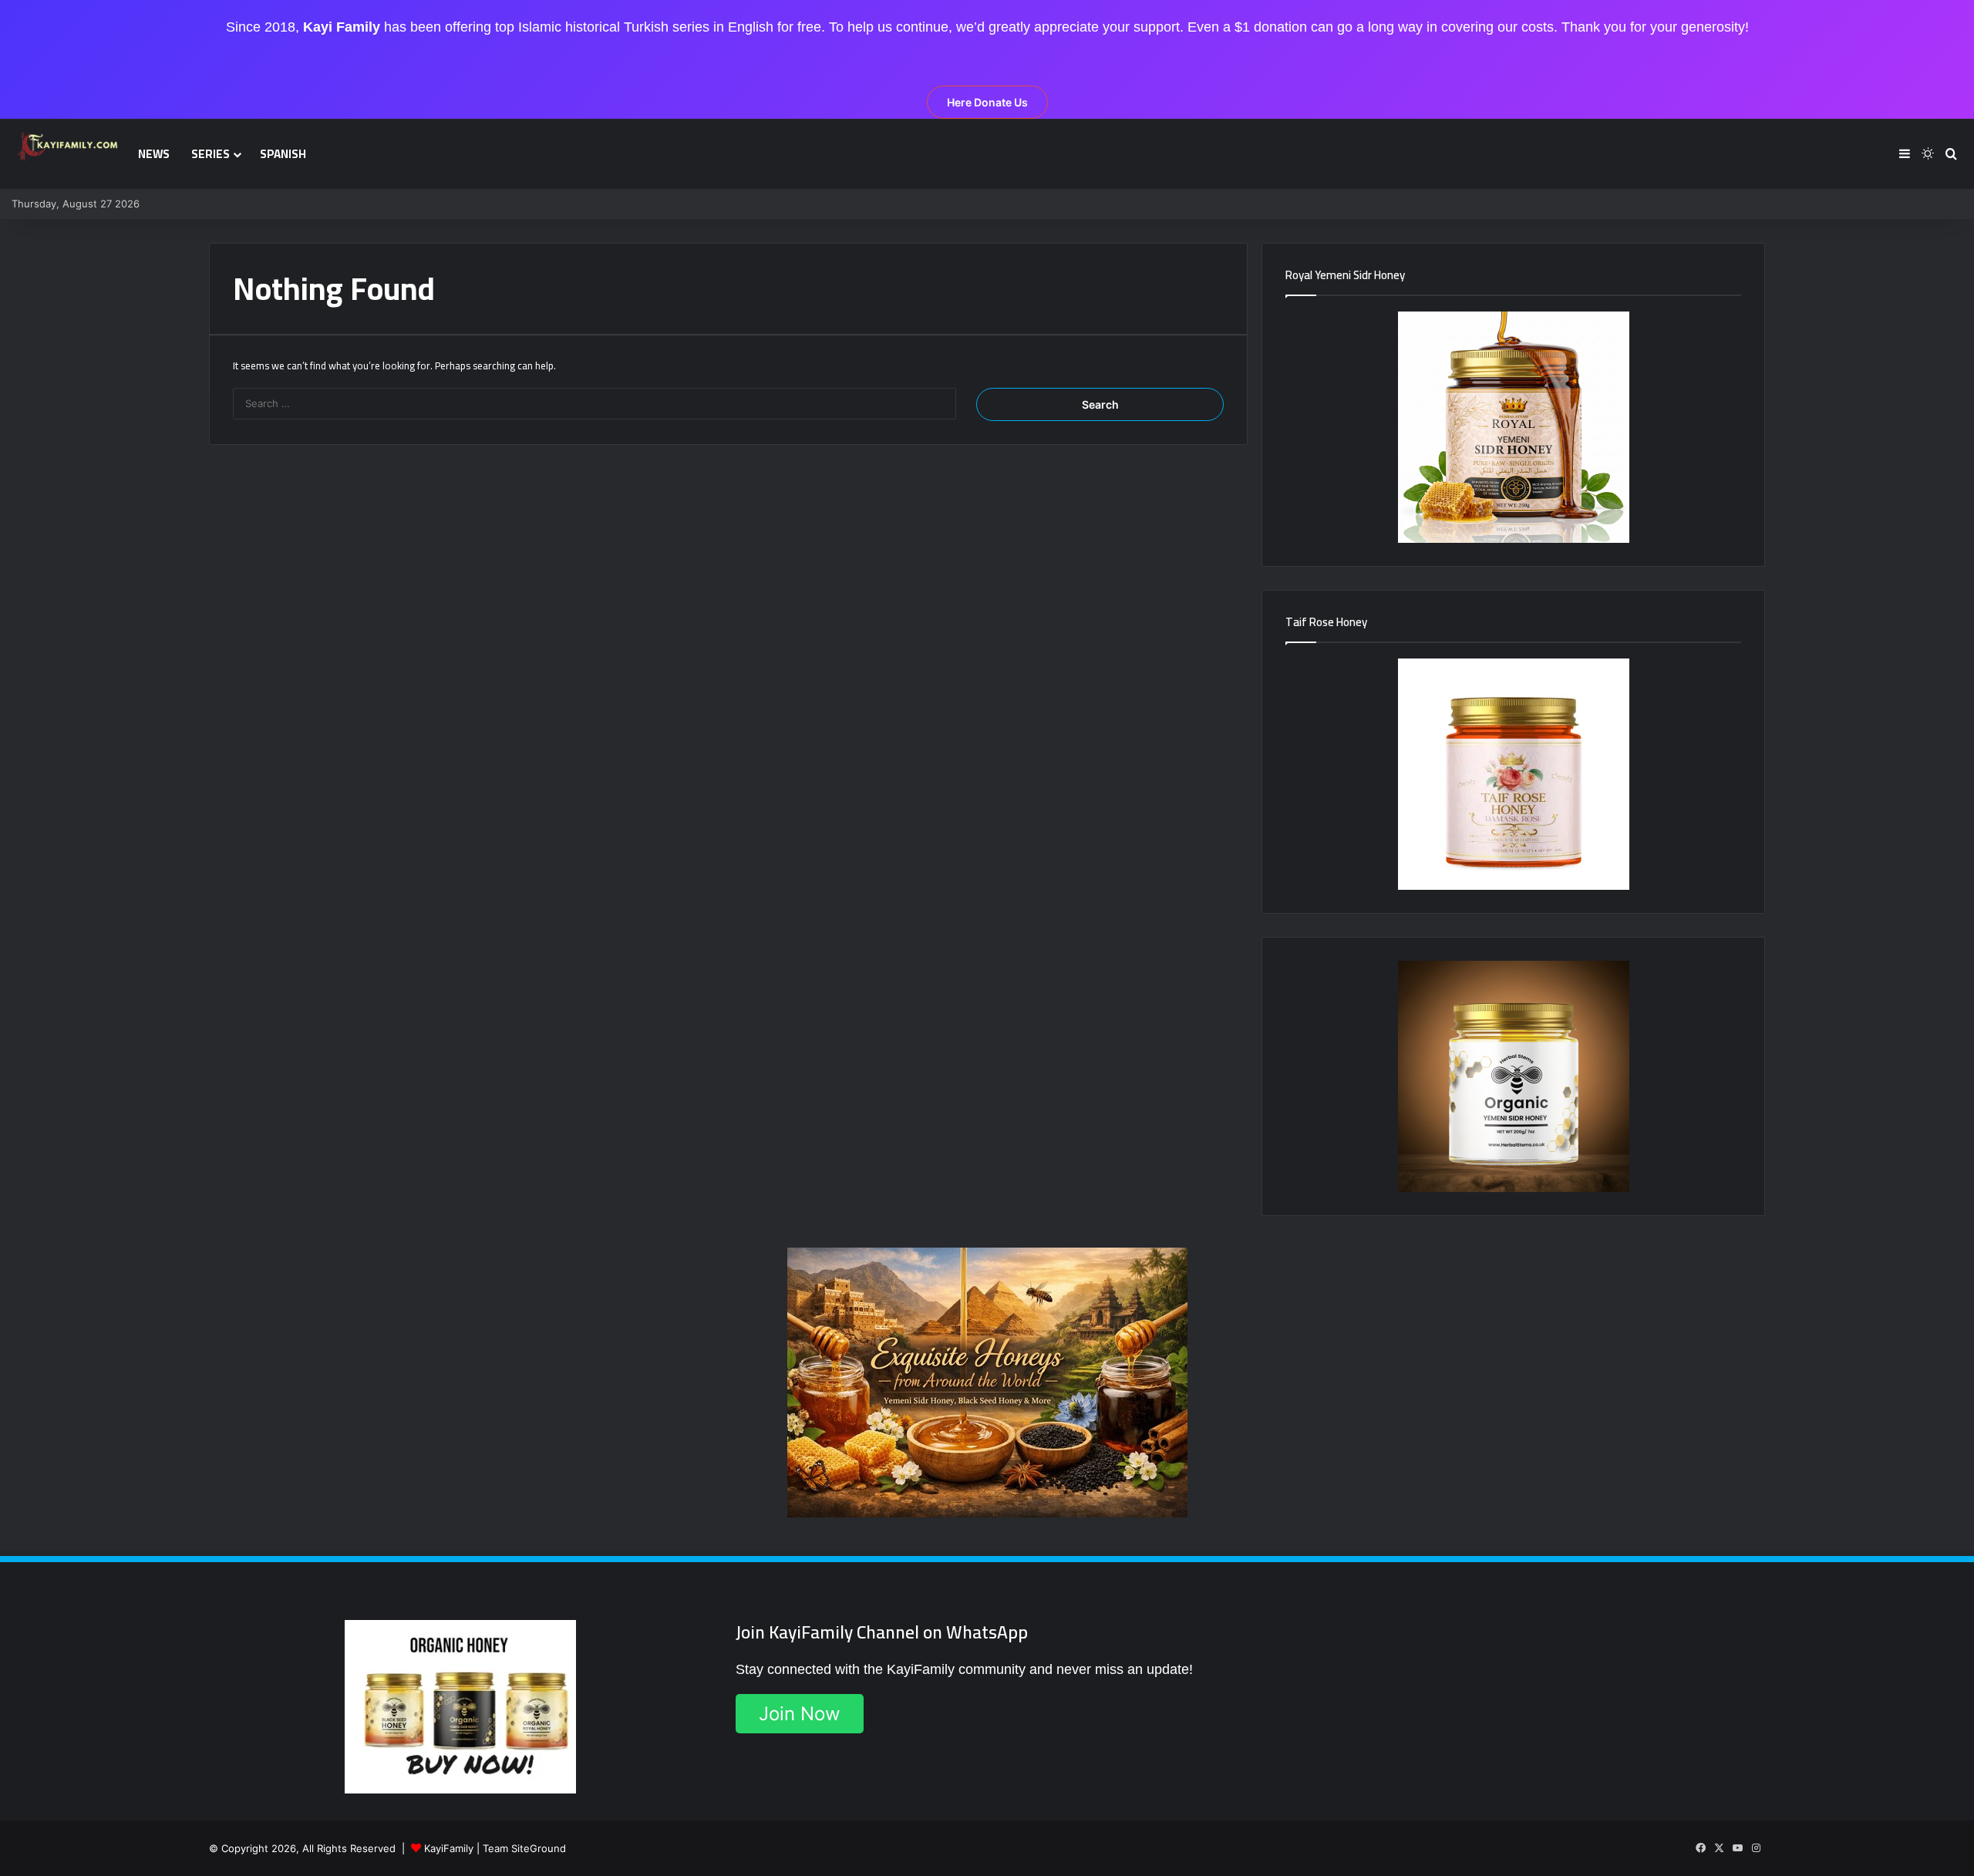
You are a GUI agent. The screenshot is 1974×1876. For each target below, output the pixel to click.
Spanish (283, 154)
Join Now (800, 1714)
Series (211, 154)
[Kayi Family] (69, 146)
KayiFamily (449, 1848)
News (154, 154)
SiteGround (539, 1848)
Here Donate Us (987, 102)
